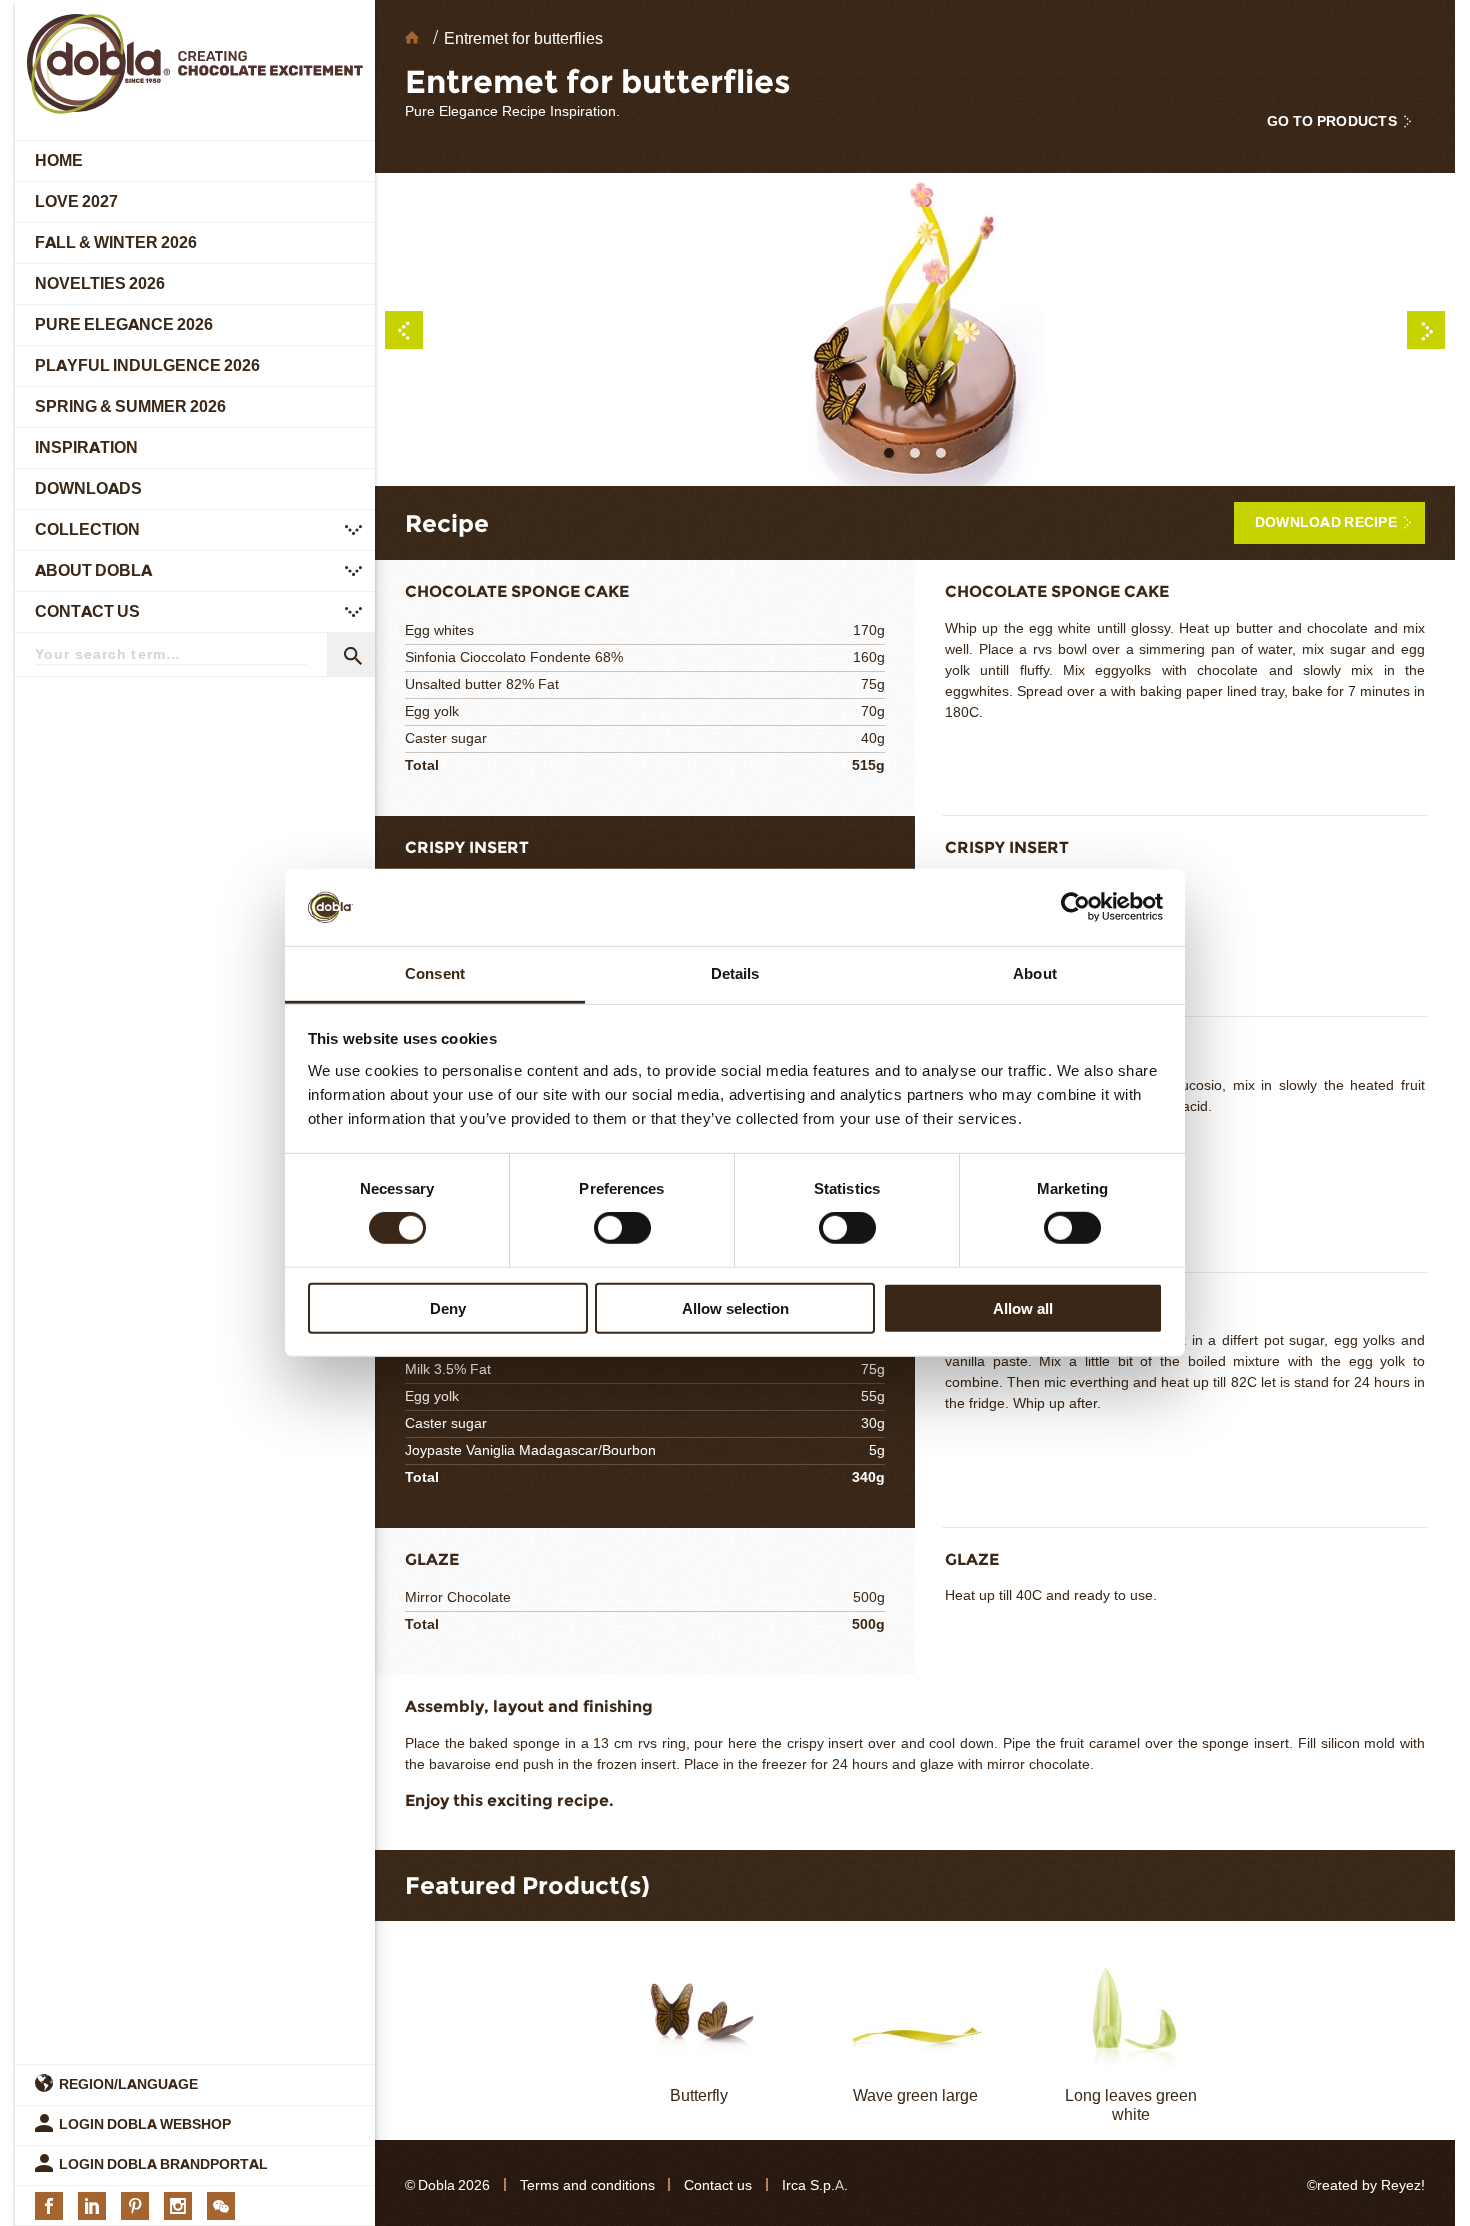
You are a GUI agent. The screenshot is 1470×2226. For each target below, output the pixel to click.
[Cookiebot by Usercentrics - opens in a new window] (1075, 907)
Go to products (1332, 121)
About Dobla (93, 570)
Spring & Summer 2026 (130, 406)
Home (59, 160)
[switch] (622, 1228)
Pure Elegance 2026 (124, 324)
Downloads (88, 488)
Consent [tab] (435, 973)
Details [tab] (735, 973)
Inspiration (86, 447)
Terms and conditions (587, 2185)
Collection (87, 529)
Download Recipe (1326, 522)
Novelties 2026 (100, 283)
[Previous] (404, 330)
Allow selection (735, 1307)
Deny (448, 1307)
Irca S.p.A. (815, 2185)
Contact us (87, 611)
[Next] (1426, 330)
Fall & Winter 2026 (116, 242)
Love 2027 (76, 201)
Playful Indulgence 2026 (147, 365)
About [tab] (1035, 973)
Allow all (1023, 1307)
